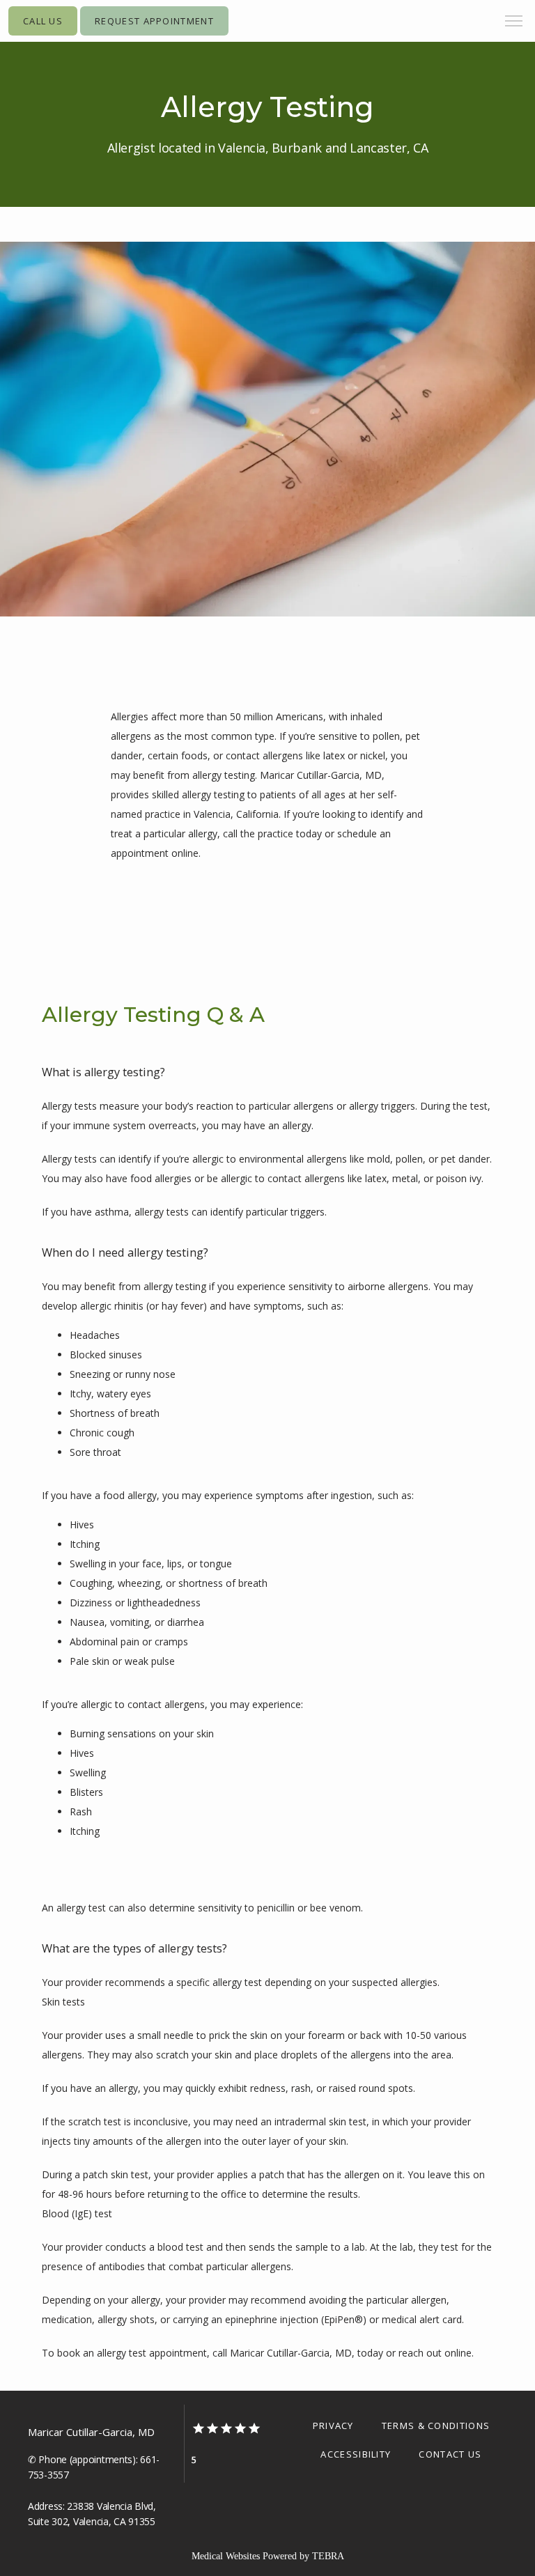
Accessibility (356, 2454)
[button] (514, 22)
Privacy (333, 2426)
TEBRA (328, 2556)
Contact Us (450, 2454)
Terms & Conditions (436, 2426)
